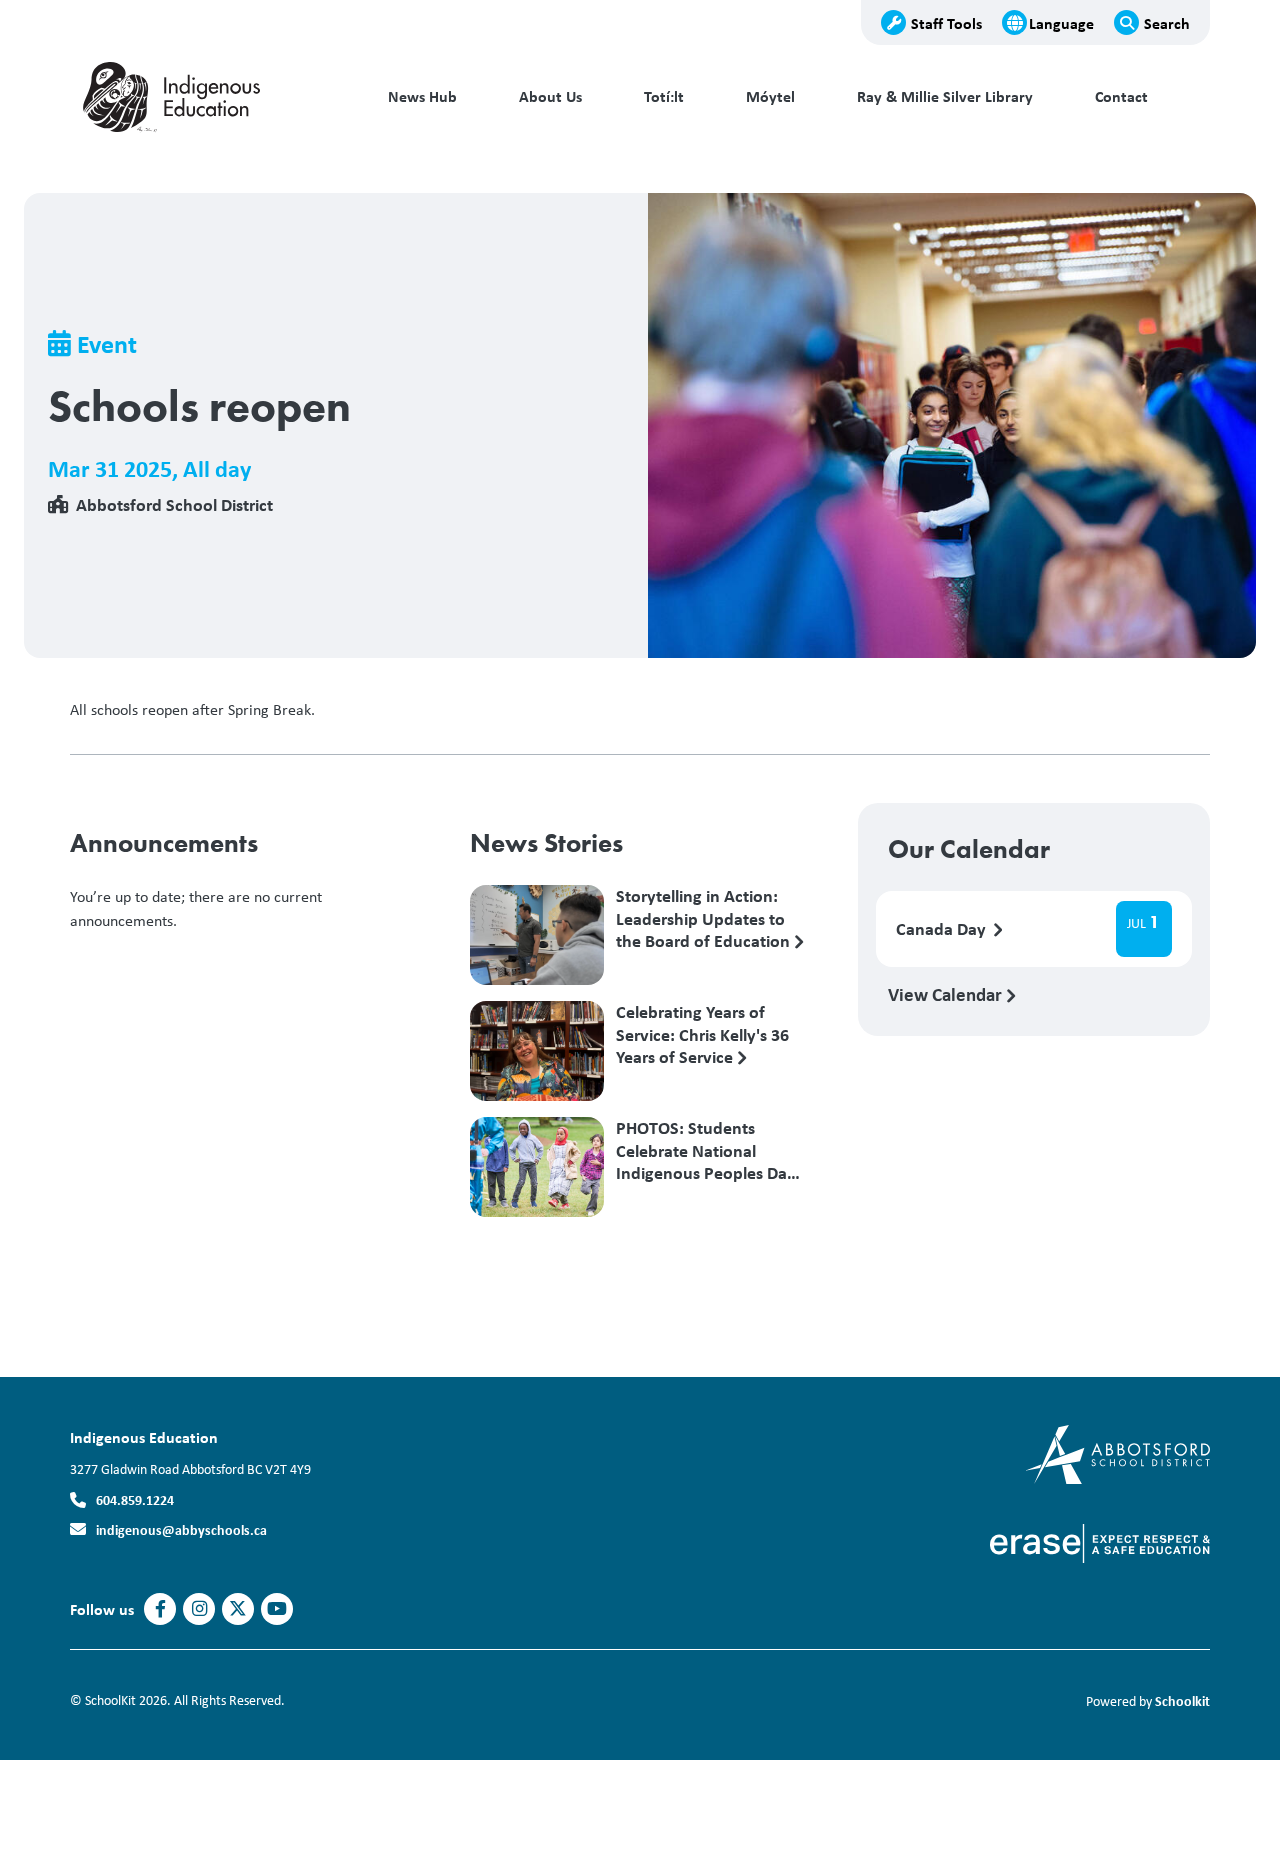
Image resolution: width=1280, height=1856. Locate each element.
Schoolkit (1182, 1700)
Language (1061, 23)
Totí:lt (664, 96)
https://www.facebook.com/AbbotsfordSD (160, 1609)
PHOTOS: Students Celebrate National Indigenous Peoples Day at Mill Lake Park (706, 1150)
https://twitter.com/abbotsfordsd (238, 1609)
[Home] (205, 97)
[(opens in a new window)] (1117, 1452)
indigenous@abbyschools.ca (181, 1529)
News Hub (422, 96)
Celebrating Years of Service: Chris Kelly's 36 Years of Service (702, 1034)
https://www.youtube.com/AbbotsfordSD (277, 1609)
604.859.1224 (135, 1499)
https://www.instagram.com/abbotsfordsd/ (199, 1609)
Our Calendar (969, 849)
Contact (1121, 96)
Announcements (164, 843)
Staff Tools (946, 23)
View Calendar (947, 994)
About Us (550, 96)
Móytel (770, 96)
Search (1167, 23)
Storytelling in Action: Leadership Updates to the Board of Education (705, 918)
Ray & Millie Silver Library (945, 96)
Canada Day (943, 929)
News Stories (546, 843)
